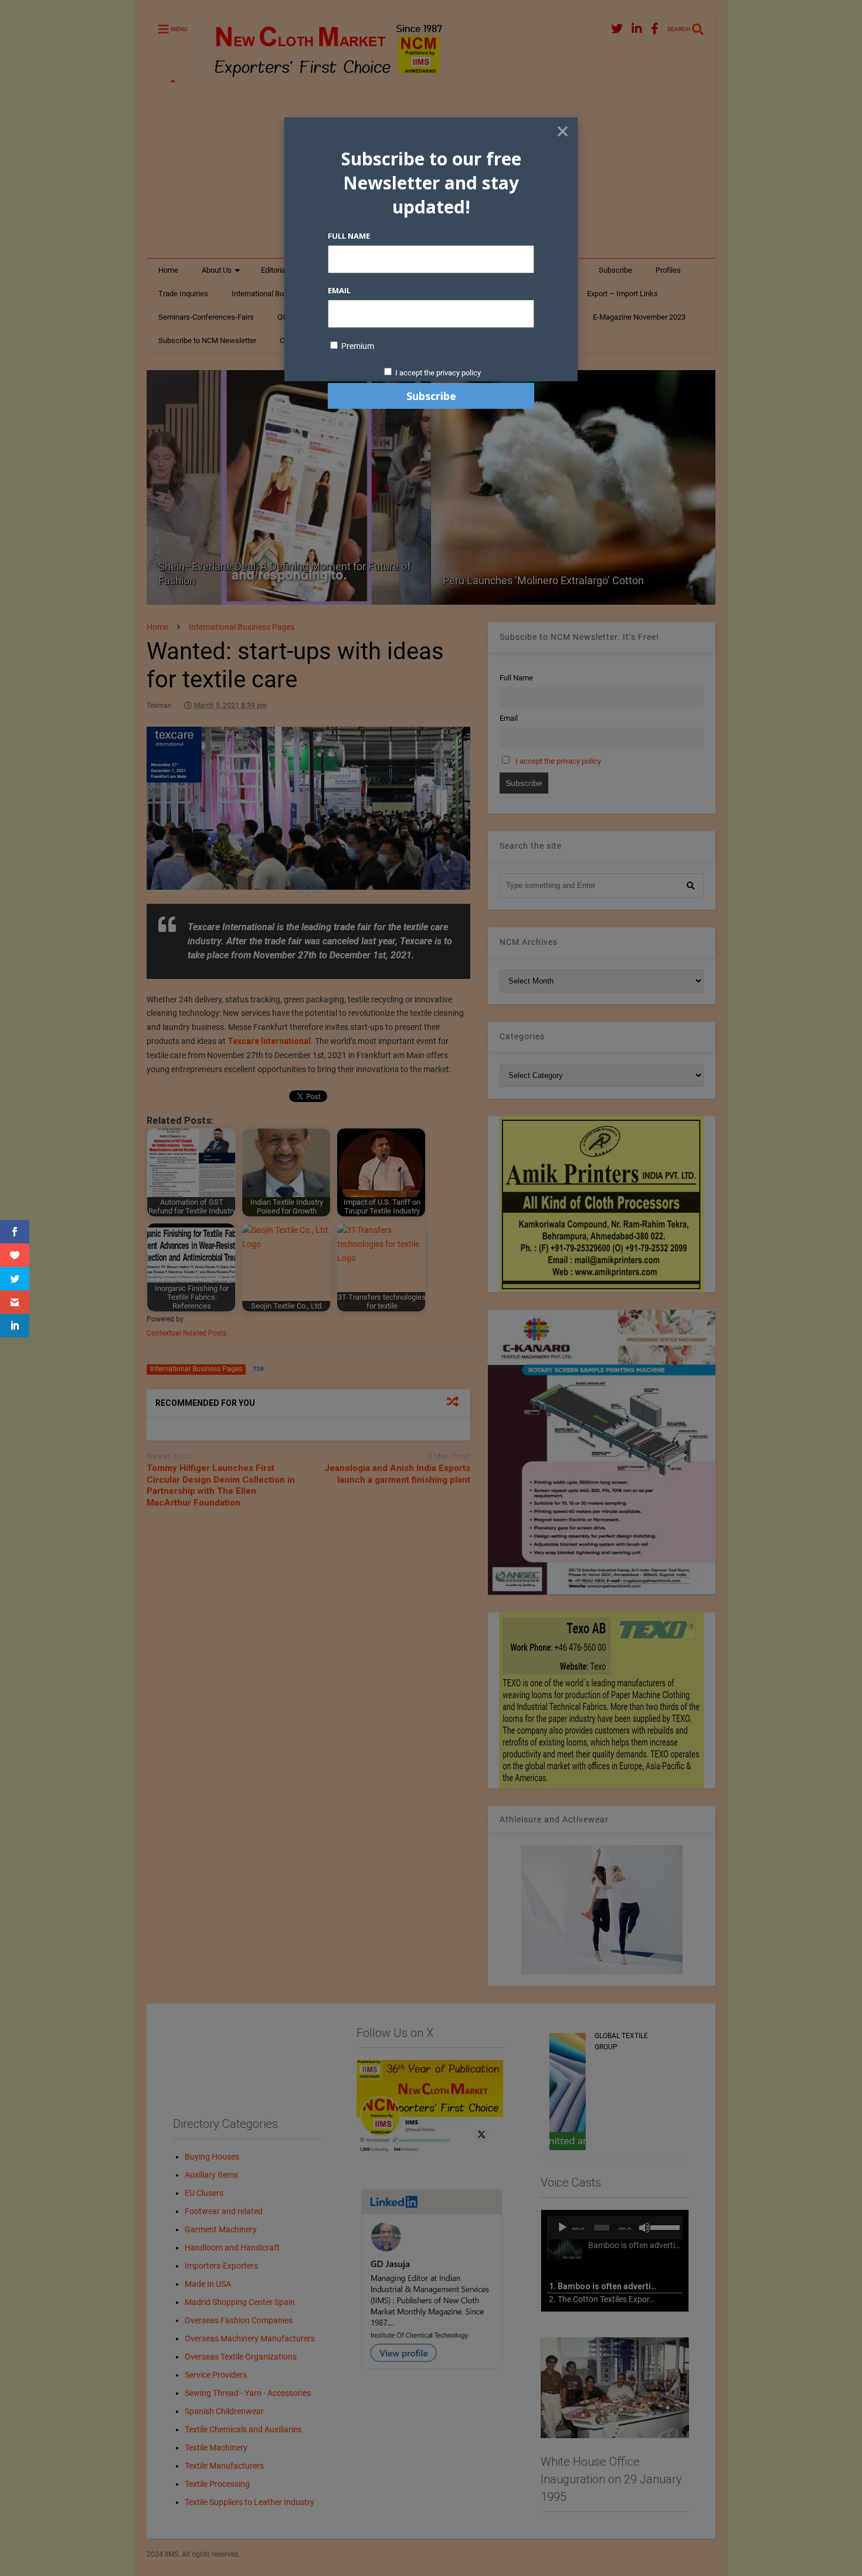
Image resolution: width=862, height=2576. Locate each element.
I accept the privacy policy (438, 373)
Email (339, 290)
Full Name (349, 236)
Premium (357, 346)
